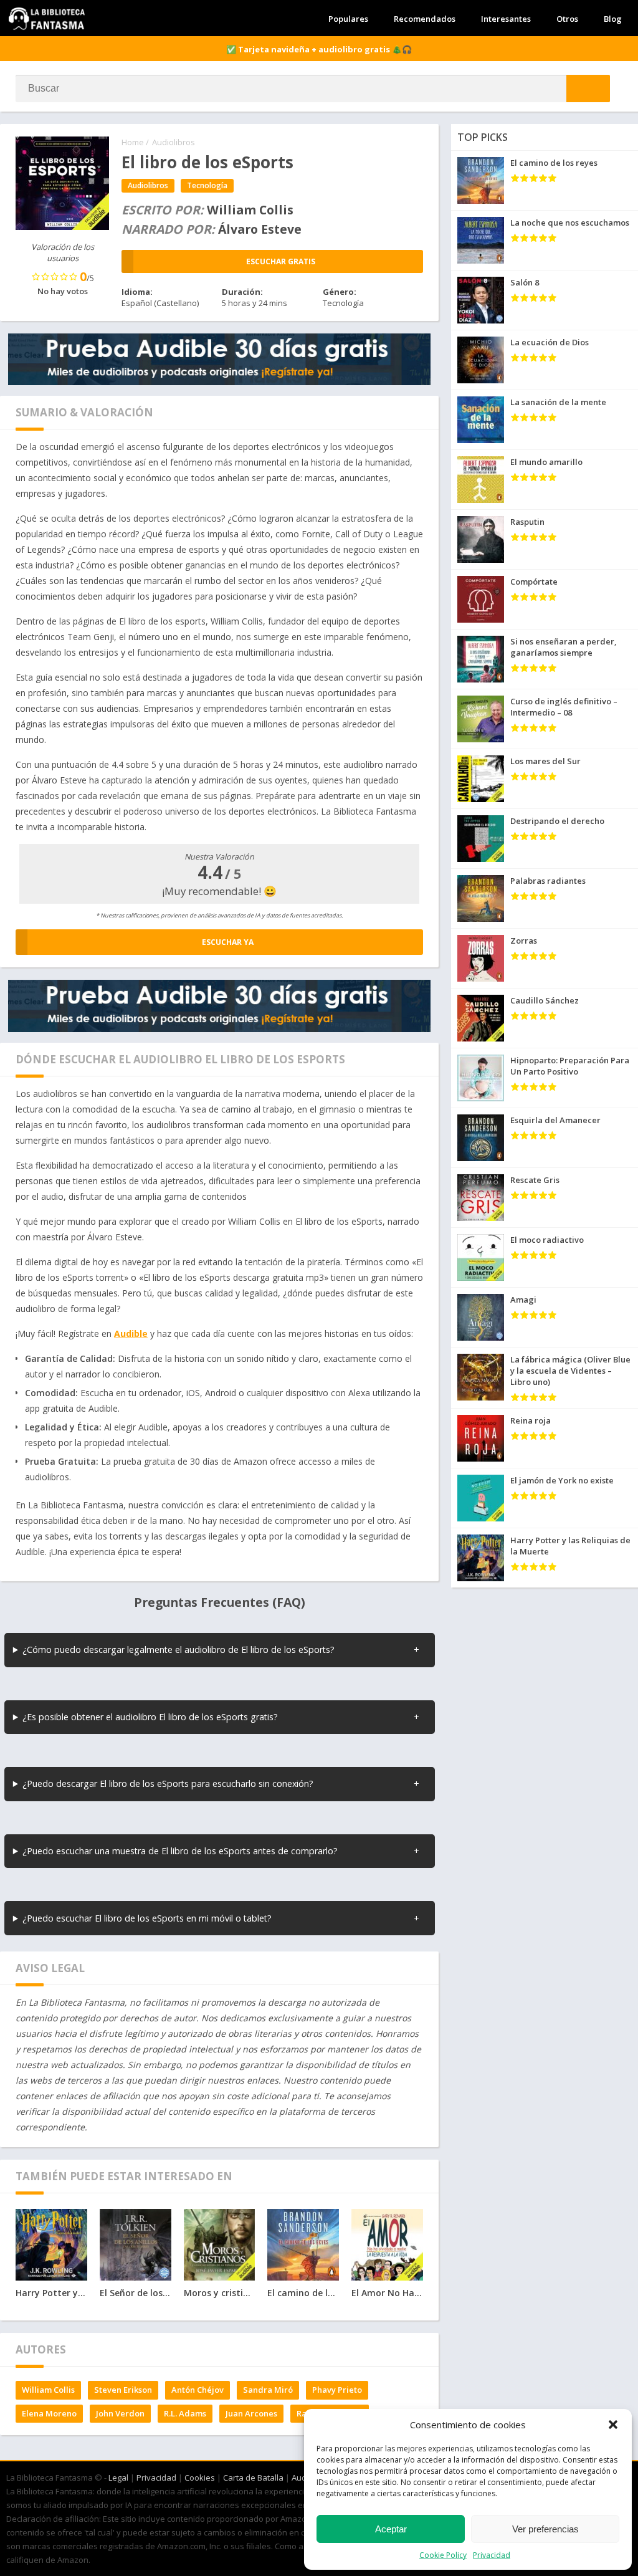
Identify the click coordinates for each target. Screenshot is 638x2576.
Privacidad (492, 2555)
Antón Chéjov (198, 2390)
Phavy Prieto (337, 2390)
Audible (131, 1333)
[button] (613, 2425)
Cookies (200, 2478)
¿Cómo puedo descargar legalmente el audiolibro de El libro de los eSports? (179, 1650)
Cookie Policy (443, 2555)
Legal (118, 2478)
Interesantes (506, 19)
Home (133, 142)
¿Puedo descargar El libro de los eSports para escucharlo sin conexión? (168, 1784)
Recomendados (425, 19)
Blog (613, 19)
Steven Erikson (123, 2390)
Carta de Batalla (253, 2478)
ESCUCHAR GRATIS (281, 261)
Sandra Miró (268, 2390)
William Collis (48, 2390)
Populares (348, 19)
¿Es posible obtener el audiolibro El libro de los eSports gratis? (150, 1717)
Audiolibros (174, 142)
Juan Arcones (251, 2413)
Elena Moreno (49, 2413)
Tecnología (207, 185)
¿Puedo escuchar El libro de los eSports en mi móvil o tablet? (147, 1918)
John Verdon (120, 2413)
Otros (567, 19)
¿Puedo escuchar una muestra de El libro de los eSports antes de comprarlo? (180, 1851)
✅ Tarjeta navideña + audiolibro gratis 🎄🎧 (319, 49)
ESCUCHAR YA (228, 942)
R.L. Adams (185, 2413)
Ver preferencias (545, 2529)
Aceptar (391, 2529)
